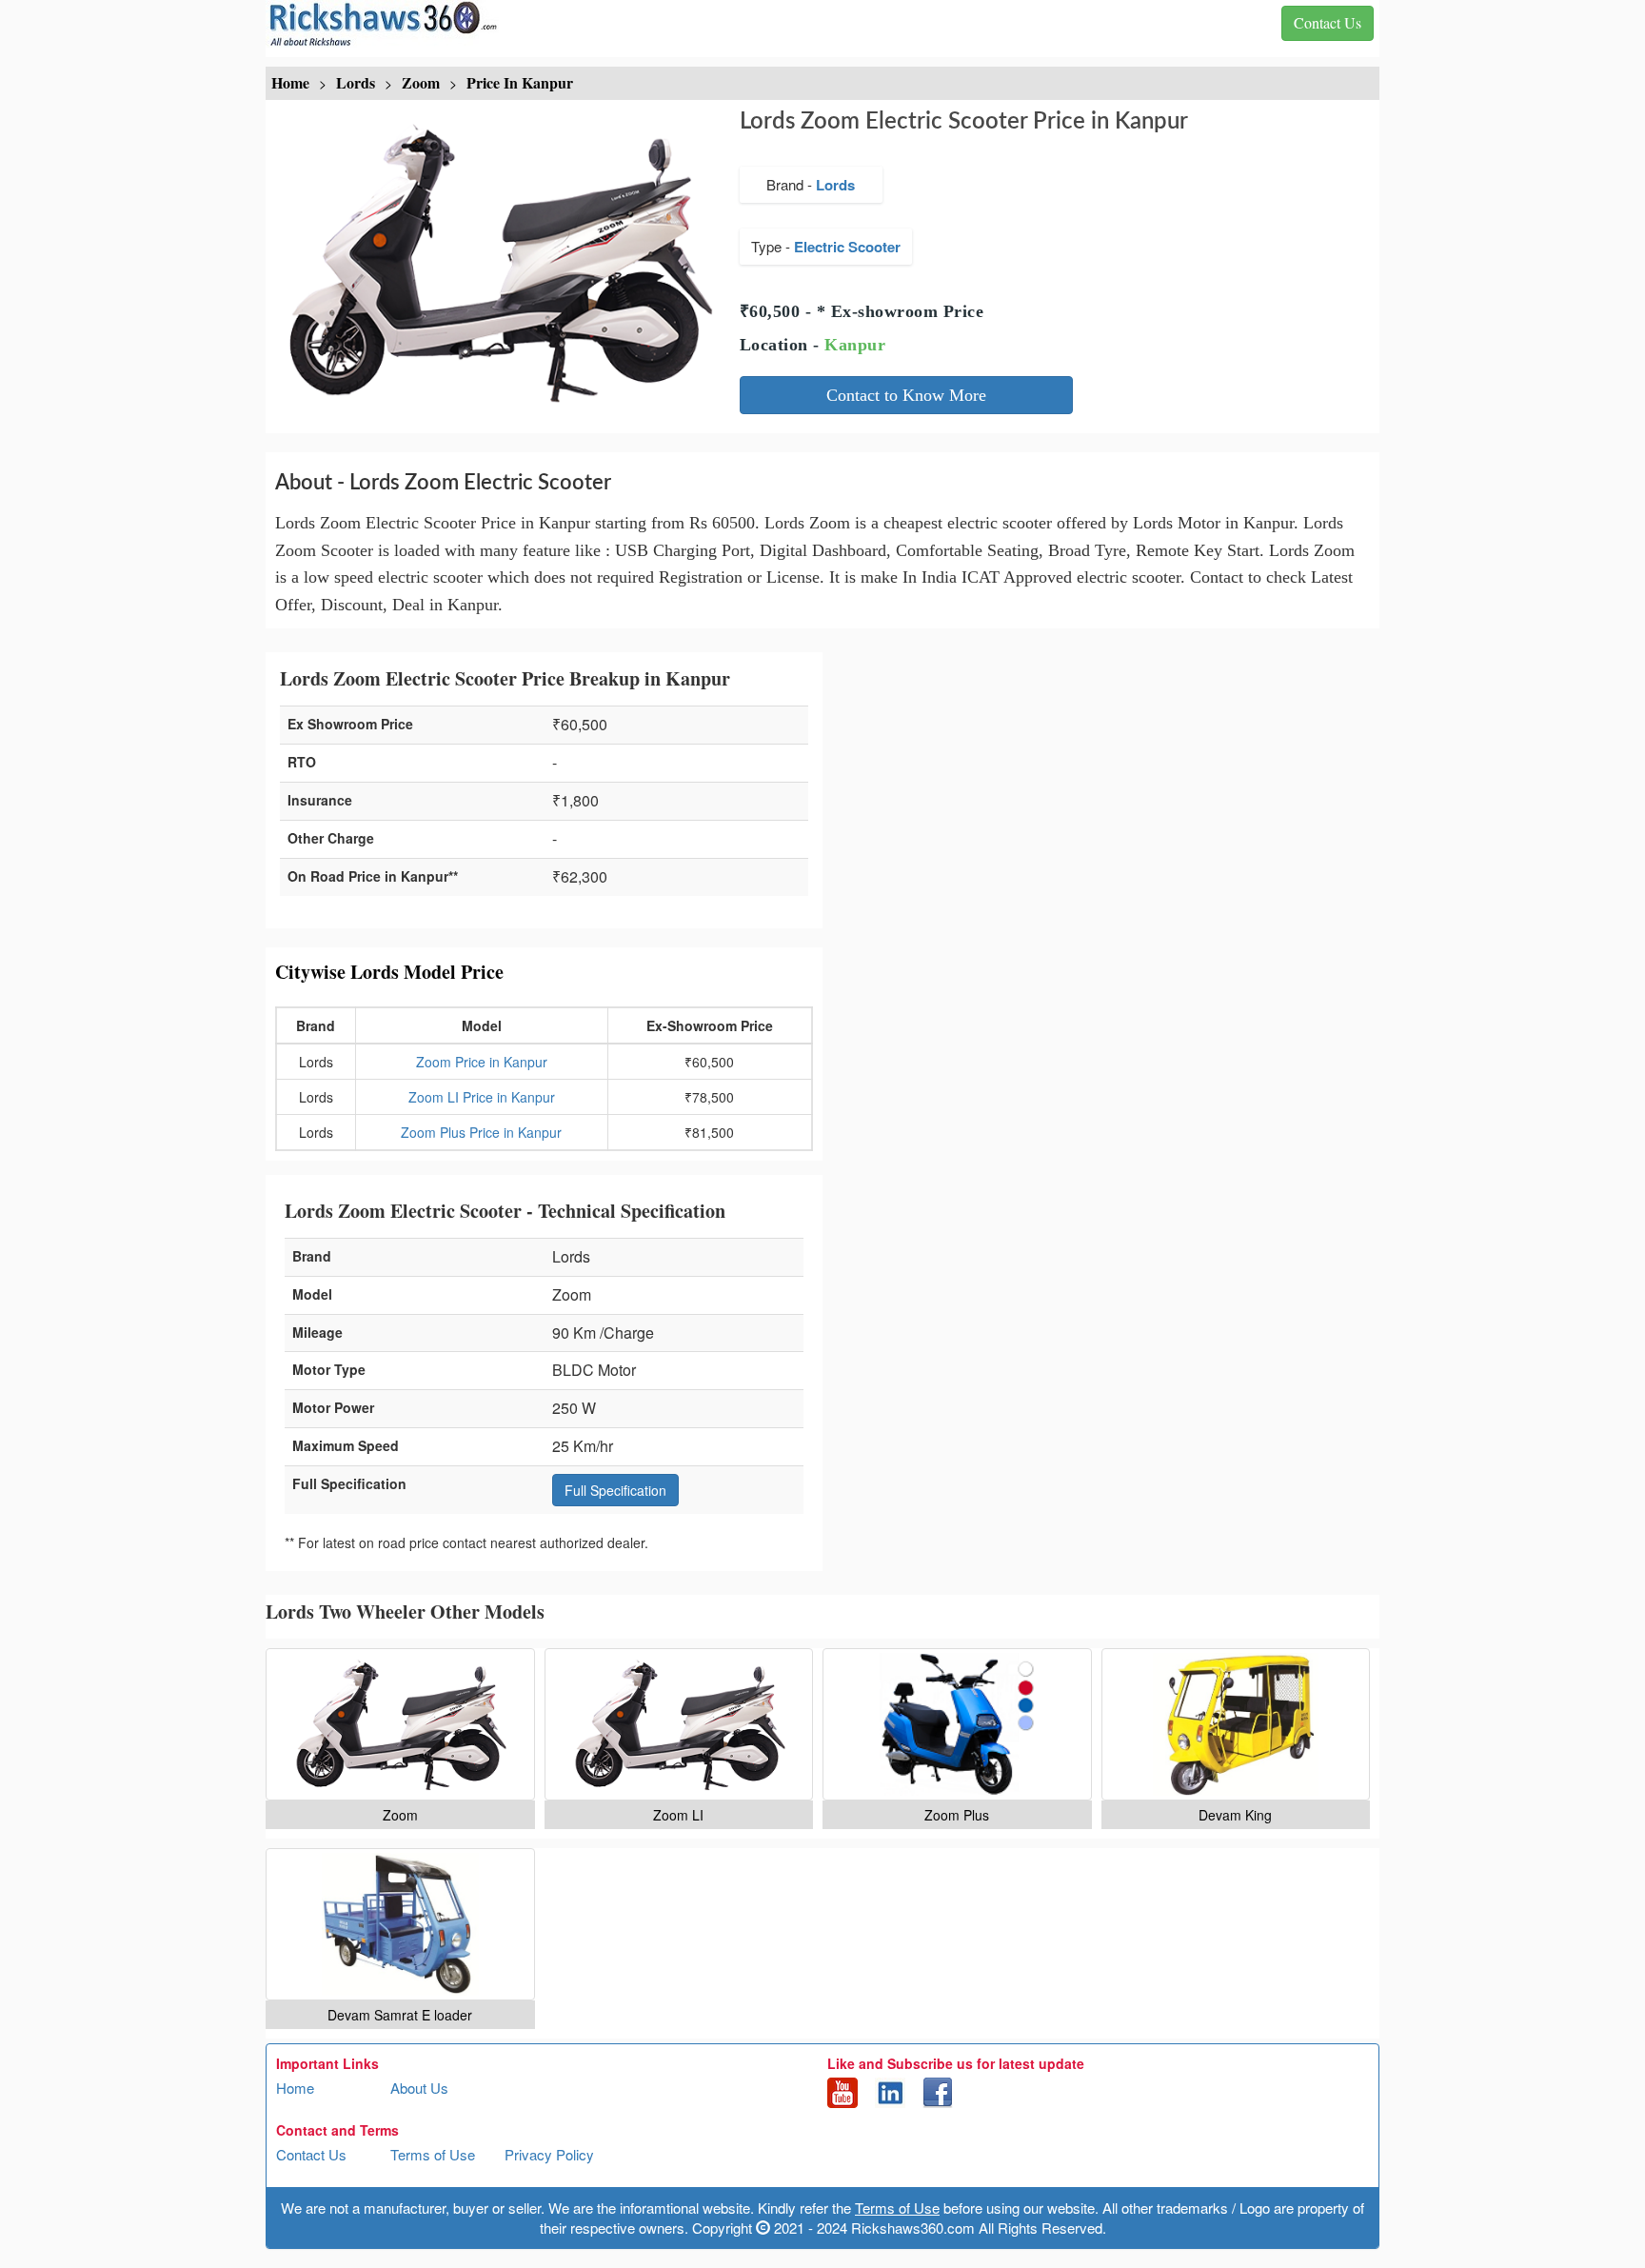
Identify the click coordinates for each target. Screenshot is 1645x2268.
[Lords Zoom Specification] (400, 1724)
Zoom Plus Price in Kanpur (481, 1132)
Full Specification (615, 1490)
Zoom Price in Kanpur (482, 1062)
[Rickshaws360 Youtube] (842, 2091)
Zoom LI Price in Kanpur (482, 1097)
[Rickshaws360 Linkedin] (890, 2091)
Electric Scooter (847, 247)
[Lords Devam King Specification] (1236, 1724)
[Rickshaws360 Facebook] (938, 2091)
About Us (419, 2088)
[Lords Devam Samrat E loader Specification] (400, 1924)
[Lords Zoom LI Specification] (679, 1724)
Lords (835, 185)
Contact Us (311, 2154)
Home (295, 2088)
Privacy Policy (549, 2154)
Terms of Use (433, 2154)
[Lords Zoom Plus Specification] (957, 1724)
